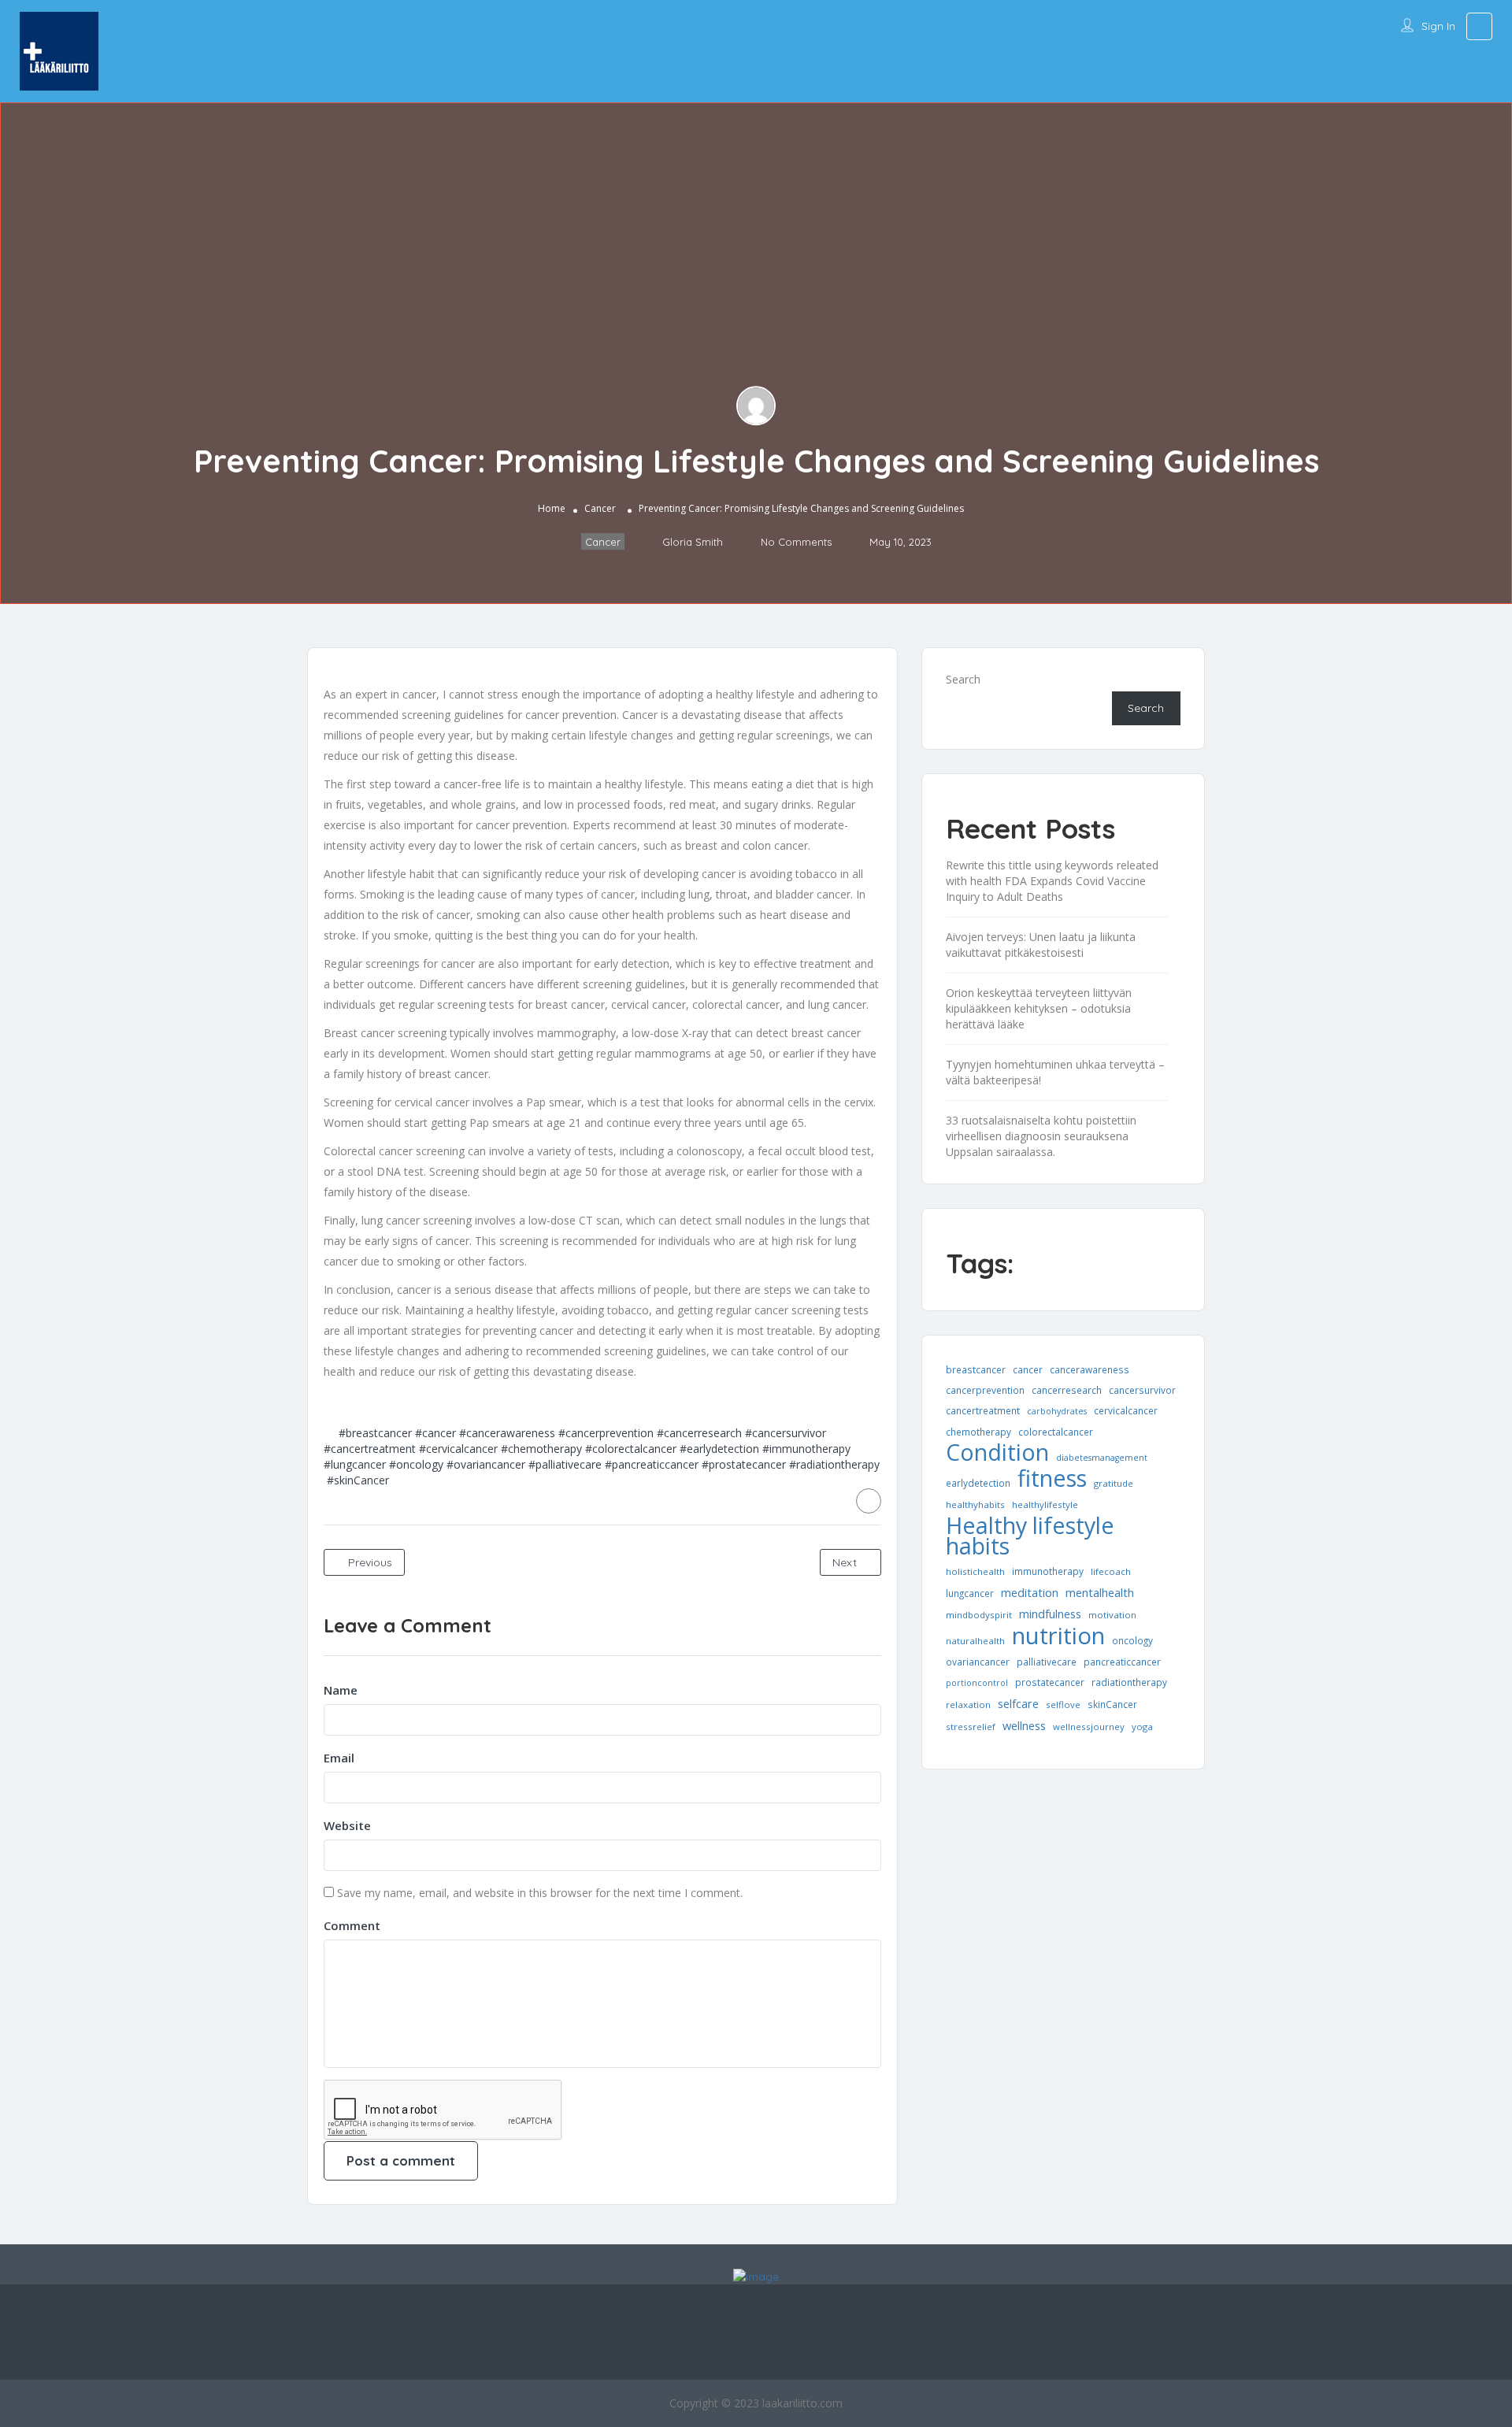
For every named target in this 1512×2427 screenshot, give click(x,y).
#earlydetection (719, 1449)
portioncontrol (977, 1683)
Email (339, 1758)
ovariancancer (978, 1662)
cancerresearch (1067, 1390)
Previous (369, 1562)
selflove (1063, 1704)
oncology (1132, 1640)
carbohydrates (1057, 1411)
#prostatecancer (744, 1464)
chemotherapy (978, 1432)
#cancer (435, 1433)
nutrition (1058, 1636)
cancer (1028, 1369)
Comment (352, 1925)
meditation (1030, 1592)
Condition (997, 1452)
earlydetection (978, 1483)
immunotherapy (1048, 1571)
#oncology (416, 1464)
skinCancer (1112, 1704)
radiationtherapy (1129, 1682)
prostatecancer (1050, 1682)
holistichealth (975, 1571)
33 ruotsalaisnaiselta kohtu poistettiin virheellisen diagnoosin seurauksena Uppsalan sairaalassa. (1041, 1136)
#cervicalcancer (458, 1449)
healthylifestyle (1045, 1504)
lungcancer (970, 1593)
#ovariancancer (486, 1464)
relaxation (968, 1704)
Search (963, 679)
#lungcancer (355, 1464)
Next (846, 1562)
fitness (1052, 1478)
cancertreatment (983, 1410)
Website (347, 1825)
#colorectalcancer (631, 1449)
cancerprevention (985, 1390)
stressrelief (971, 1727)
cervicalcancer (1126, 1410)
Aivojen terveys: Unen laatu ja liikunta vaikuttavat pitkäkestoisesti (1041, 945)
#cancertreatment (370, 1449)
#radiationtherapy (834, 1464)
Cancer (600, 508)
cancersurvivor (1142, 1390)
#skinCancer (358, 1480)
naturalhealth (975, 1641)
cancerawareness (1090, 1369)
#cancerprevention (606, 1433)
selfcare (1018, 1703)
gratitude (1114, 1483)
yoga (1142, 1727)
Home (552, 508)
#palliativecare (565, 1464)
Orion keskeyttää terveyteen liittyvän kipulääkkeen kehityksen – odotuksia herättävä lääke (1039, 1008)
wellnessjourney (1089, 1727)
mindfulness (1050, 1614)
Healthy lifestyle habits (1030, 1536)
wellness (1024, 1725)
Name (341, 1690)
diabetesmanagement (1102, 1458)
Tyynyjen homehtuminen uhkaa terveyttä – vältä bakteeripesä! (1055, 1072)
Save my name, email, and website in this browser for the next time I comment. (540, 1893)
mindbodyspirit (979, 1615)
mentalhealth (1100, 1592)
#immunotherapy (806, 1449)
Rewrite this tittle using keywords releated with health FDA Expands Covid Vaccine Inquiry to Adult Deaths (1052, 881)
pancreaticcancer (1122, 1662)
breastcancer (976, 1369)
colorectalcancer (1056, 1432)
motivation (1112, 1615)
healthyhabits (975, 1504)
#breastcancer (375, 1433)
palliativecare (1047, 1662)
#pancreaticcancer (652, 1464)
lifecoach (1111, 1571)
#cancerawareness (507, 1433)
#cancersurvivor (786, 1433)
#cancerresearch (699, 1433)
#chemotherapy (541, 1449)
